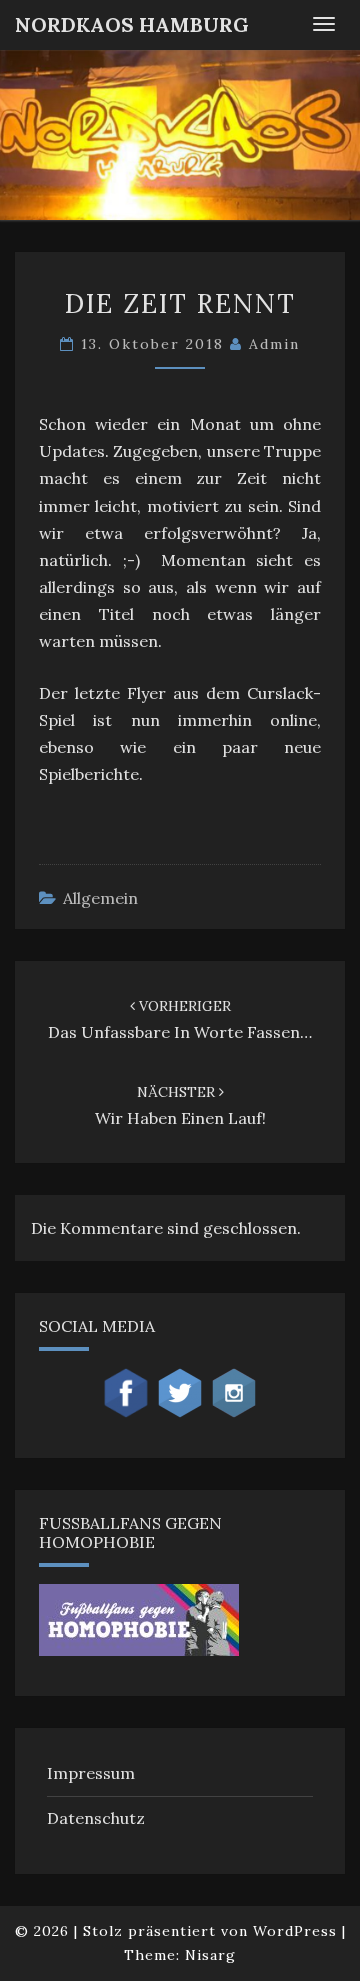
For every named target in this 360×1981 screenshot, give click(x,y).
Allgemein (100, 898)
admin (274, 344)
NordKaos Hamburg (132, 24)
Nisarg (210, 1955)
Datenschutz (96, 1818)
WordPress (295, 1931)
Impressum (91, 1773)
